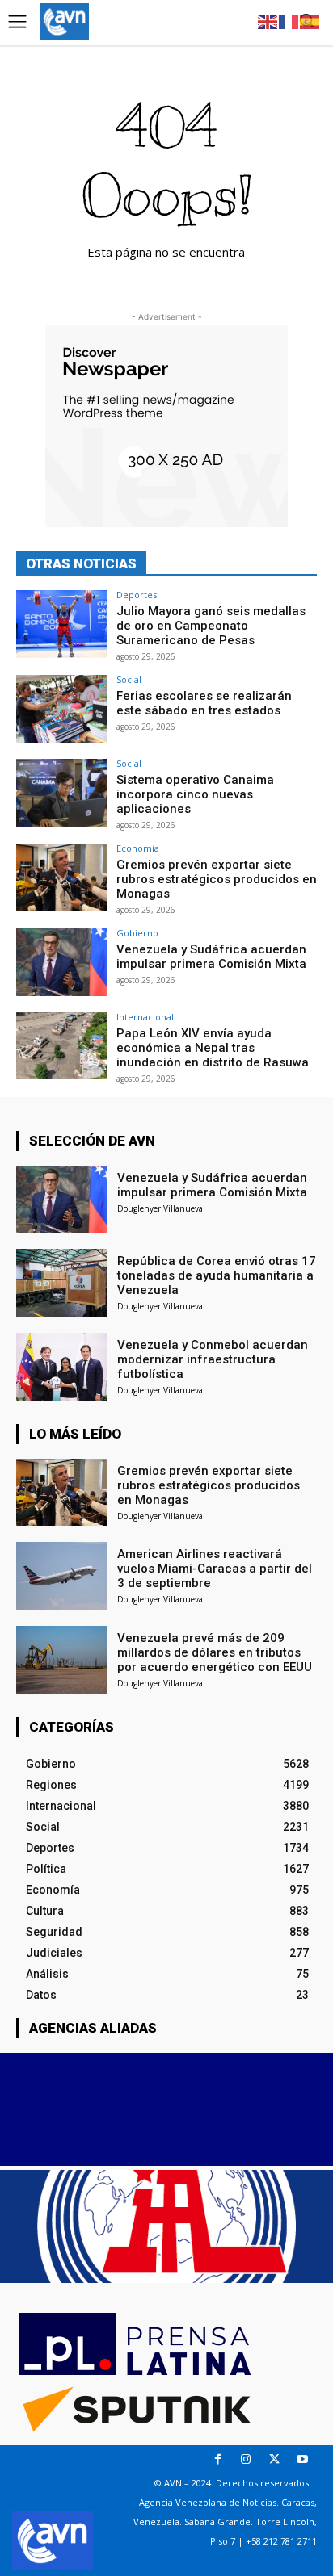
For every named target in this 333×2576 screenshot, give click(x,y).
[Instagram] (246, 2459)
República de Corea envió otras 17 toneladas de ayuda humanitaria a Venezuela (217, 1275)
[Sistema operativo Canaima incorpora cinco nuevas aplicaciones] (61, 793)
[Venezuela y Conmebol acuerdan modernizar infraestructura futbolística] (61, 1367)
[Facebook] (218, 2459)
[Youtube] (303, 2459)
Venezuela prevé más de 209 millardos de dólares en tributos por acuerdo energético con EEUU (215, 1652)
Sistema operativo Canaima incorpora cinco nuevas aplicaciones (195, 794)
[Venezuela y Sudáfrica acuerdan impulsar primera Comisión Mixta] (61, 962)
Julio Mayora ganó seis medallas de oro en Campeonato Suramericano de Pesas (211, 626)
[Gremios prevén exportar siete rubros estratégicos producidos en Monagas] (61, 878)
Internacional (145, 1017)
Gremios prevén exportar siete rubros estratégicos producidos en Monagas (217, 879)
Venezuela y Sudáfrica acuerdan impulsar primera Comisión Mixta (211, 957)
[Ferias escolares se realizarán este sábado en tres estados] (61, 709)
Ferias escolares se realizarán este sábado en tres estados (204, 703)
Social (129, 679)
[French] (289, 21)
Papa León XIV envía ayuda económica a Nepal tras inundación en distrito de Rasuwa (213, 1048)
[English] (268, 21)
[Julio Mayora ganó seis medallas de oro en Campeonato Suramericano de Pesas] (61, 624)
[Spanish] (310, 21)
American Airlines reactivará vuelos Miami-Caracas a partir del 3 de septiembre (215, 1569)
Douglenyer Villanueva (160, 1208)
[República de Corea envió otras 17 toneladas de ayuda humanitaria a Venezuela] (61, 1283)
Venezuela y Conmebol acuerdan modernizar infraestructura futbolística (213, 1359)
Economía (138, 848)
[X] (274, 2459)
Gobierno (137, 933)
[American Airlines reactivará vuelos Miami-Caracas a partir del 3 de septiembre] (61, 1576)
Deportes (137, 595)
